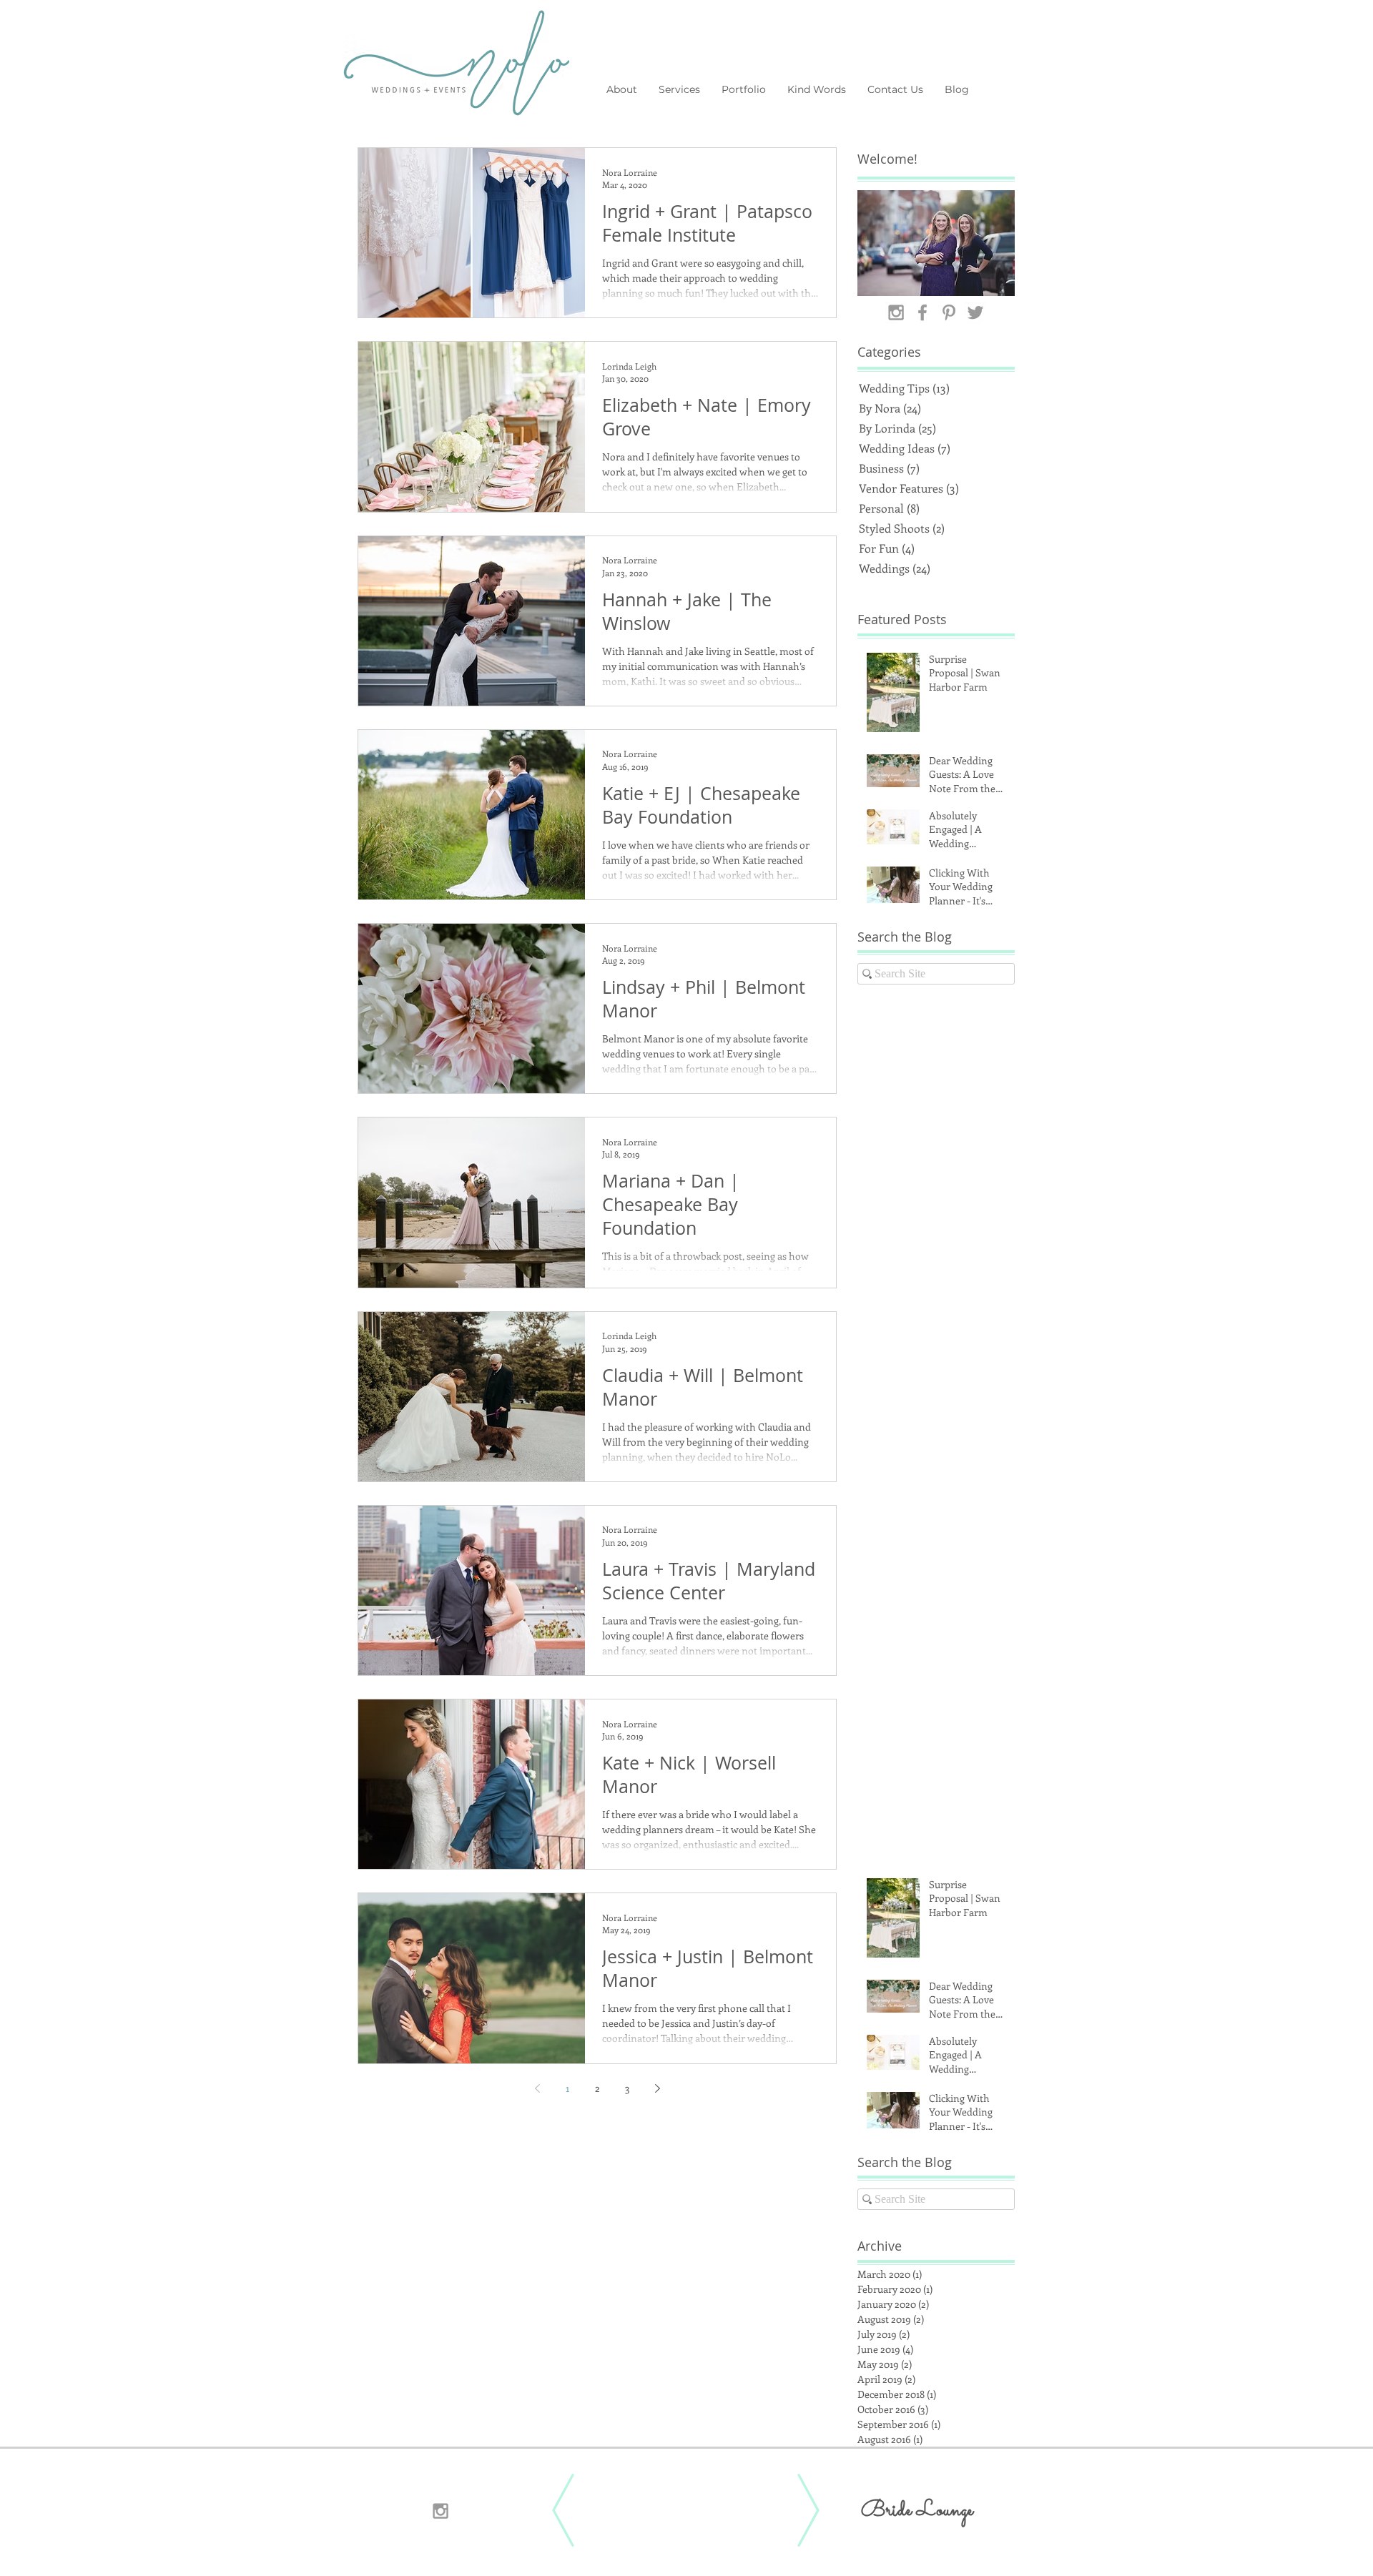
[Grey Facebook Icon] (922, 312)
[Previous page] (537, 2088)
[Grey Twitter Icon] (975, 312)
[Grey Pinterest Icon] (949, 312)
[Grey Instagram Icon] (896, 312)
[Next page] (657, 2088)
